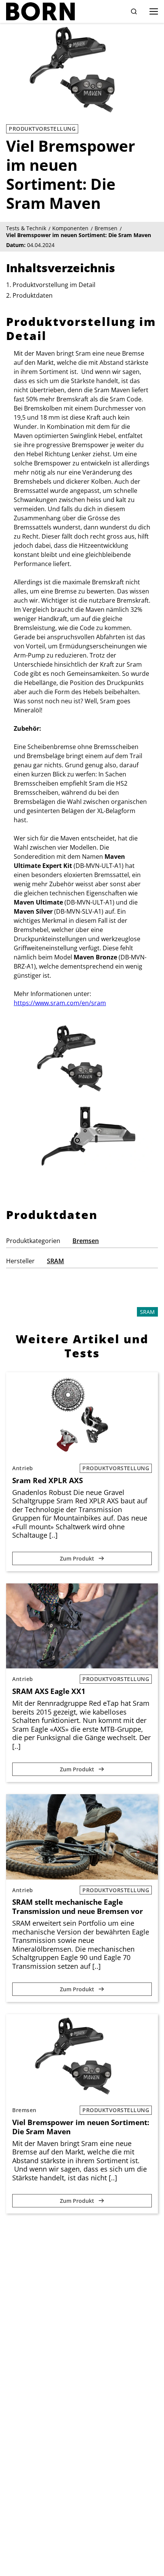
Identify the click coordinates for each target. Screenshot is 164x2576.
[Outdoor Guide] (40, 11)
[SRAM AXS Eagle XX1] (82, 1626)
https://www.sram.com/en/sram (60, 1003)
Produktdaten (33, 295)
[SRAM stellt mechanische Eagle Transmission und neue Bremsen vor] (82, 1837)
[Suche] (134, 11)
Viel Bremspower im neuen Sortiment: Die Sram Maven (81, 2127)
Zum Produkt (78, 1558)
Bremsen (86, 1241)
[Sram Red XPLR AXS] (82, 1415)
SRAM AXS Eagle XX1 (49, 1691)
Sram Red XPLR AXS (47, 1480)
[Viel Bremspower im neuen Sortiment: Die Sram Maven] (82, 2057)
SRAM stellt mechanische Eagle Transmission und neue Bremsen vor (78, 1907)
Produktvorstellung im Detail (54, 285)
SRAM (55, 1261)
